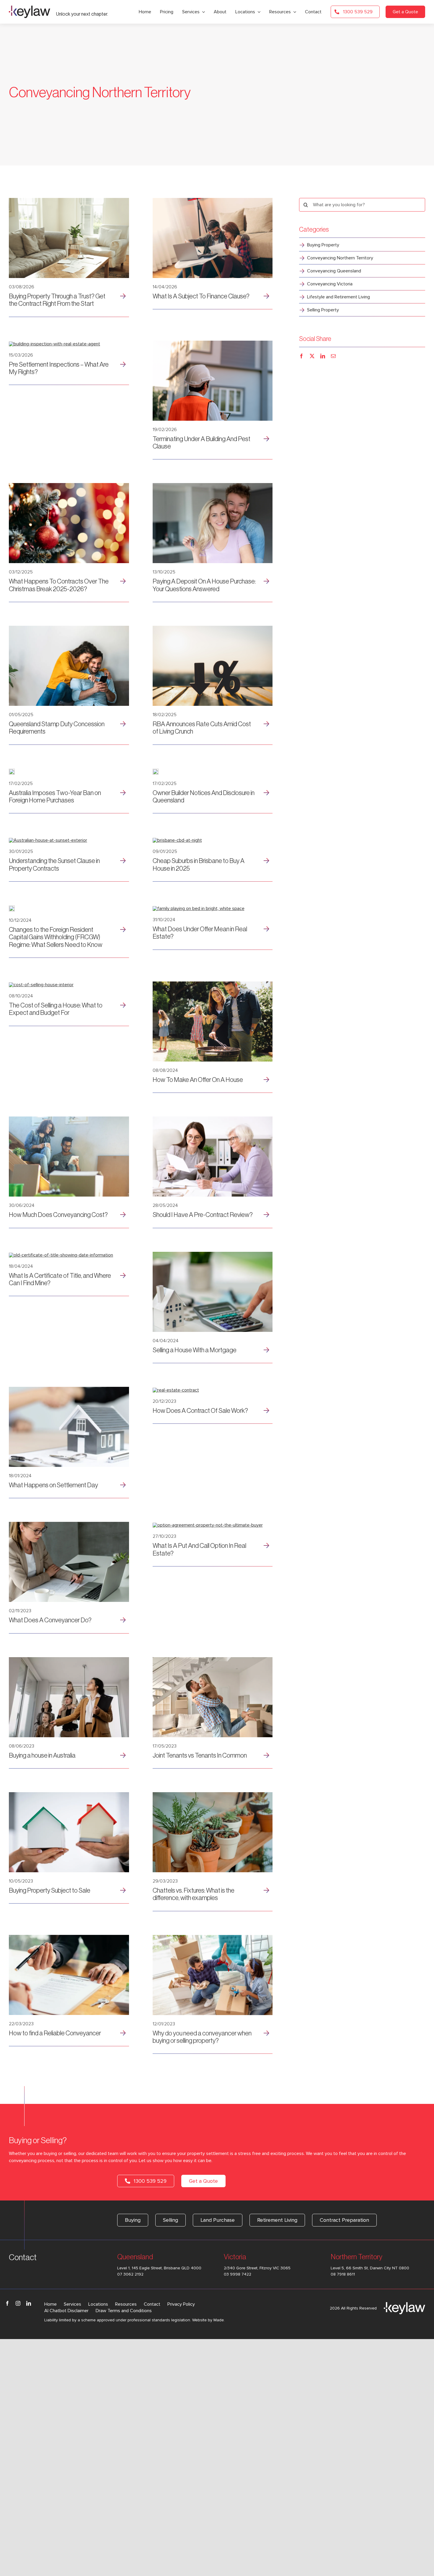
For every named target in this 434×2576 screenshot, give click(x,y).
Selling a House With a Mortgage (195, 1350)
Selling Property (323, 310)
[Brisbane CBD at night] (177, 840)
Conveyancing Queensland (334, 271)
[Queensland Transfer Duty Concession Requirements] (69, 628)
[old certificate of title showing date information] (61, 1255)
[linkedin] (29, 2303)
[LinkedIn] (323, 356)
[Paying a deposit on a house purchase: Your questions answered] (213, 485)
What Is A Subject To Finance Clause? (201, 296)
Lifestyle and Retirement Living (338, 297)
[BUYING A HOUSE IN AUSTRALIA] (69, 1660)
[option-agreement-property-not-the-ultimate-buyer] (208, 1525)
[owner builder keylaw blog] (156, 771)
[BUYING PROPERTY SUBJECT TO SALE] (69, 1795)
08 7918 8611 (343, 2274)
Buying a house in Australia (42, 1756)
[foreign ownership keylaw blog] (12, 771)
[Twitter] (312, 356)
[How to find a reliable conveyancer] (69, 1937)
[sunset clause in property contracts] (48, 840)
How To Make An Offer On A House (198, 1080)
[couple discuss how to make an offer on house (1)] (213, 984)
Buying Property (323, 245)
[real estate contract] (176, 1390)
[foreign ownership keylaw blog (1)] (213, 628)
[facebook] (7, 2303)
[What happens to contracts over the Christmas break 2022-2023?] (69, 485)
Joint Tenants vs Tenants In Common (200, 1756)
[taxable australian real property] (12, 908)
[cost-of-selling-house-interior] (41, 985)
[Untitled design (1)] (69, 200)
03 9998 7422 (238, 2274)
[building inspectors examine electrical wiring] (213, 343)
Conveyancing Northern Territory (340, 258)
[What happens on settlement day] (69, 1389)
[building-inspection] (54, 344)
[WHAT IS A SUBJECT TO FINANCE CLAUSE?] (213, 200)
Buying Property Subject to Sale (50, 1891)
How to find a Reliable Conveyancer (55, 2033)
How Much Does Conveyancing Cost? (58, 1215)
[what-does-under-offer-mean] (199, 908)
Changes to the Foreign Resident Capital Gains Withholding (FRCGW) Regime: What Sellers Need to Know (56, 937)
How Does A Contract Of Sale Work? (200, 1411)
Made (219, 2320)
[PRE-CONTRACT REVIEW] (213, 1119)
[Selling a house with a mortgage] (213, 1254)
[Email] (333, 356)
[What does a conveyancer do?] (69, 1524)
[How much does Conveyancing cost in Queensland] (69, 1119)
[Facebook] (301, 356)
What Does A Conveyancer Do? (50, 1620)
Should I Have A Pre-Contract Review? (203, 1215)
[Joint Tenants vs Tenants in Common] (213, 1660)
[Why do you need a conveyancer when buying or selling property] (213, 1937)
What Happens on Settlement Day (53, 1485)
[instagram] (18, 2303)
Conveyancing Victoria (330, 284)
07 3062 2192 (130, 2274)
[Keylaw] (30, 8)
